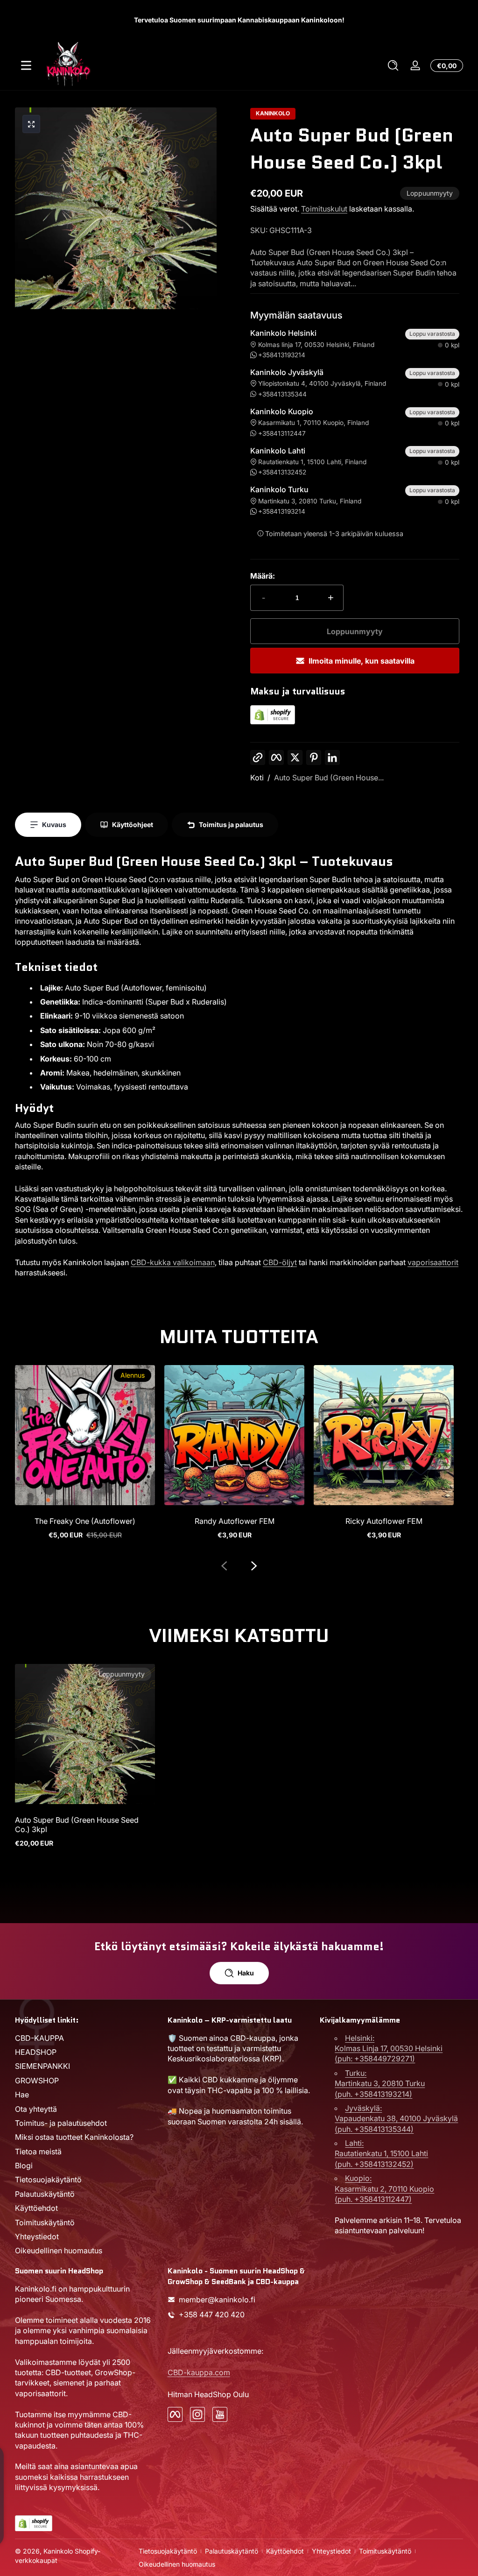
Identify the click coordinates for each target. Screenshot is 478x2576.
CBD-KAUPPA (39, 2038)
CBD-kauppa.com (199, 2372)
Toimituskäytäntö (45, 2222)
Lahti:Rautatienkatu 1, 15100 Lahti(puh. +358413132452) (381, 2154)
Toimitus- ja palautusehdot (61, 2123)
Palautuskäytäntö (45, 2194)
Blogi (24, 2166)
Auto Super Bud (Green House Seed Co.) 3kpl (77, 1825)
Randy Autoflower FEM (235, 1521)
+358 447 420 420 (212, 2314)
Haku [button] (246, 1973)
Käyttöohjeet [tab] (133, 824)
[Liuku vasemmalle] (224, 1566)
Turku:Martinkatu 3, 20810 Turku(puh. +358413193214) (380, 2084)
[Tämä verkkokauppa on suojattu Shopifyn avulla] (273, 722)
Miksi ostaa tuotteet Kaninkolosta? (74, 2137)
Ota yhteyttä (36, 2109)
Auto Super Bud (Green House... (329, 778)
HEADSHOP (36, 2052)
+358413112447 (282, 433)
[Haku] (393, 65)
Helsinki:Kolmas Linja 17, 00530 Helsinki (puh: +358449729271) (389, 2049)
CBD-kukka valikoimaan (173, 1262)
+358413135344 (282, 394)
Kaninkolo (273, 113)
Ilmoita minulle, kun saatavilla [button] (362, 661)
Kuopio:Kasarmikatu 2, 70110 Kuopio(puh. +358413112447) (384, 2189)
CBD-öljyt (280, 1262)
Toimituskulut (324, 209)
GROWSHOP (37, 2081)
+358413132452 (282, 472)
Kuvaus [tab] (54, 824)
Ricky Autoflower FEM (384, 1521)
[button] (393, 65)
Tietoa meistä (38, 2151)
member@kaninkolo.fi (217, 2300)
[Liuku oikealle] (254, 1566)
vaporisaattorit (433, 1262)
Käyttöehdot (36, 2208)
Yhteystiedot (37, 2236)
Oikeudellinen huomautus (59, 2250)
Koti (257, 778)
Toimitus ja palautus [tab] (231, 824)
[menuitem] (87, 2038)
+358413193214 (282, 355)
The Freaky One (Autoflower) (85, 1521)
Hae (22, 2095)
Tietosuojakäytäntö (48, 2180)
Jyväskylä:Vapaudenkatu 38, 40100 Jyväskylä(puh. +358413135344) (396, 2119)
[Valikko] (26, 65)
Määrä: (263, 576)
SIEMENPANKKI (42, 2066)
